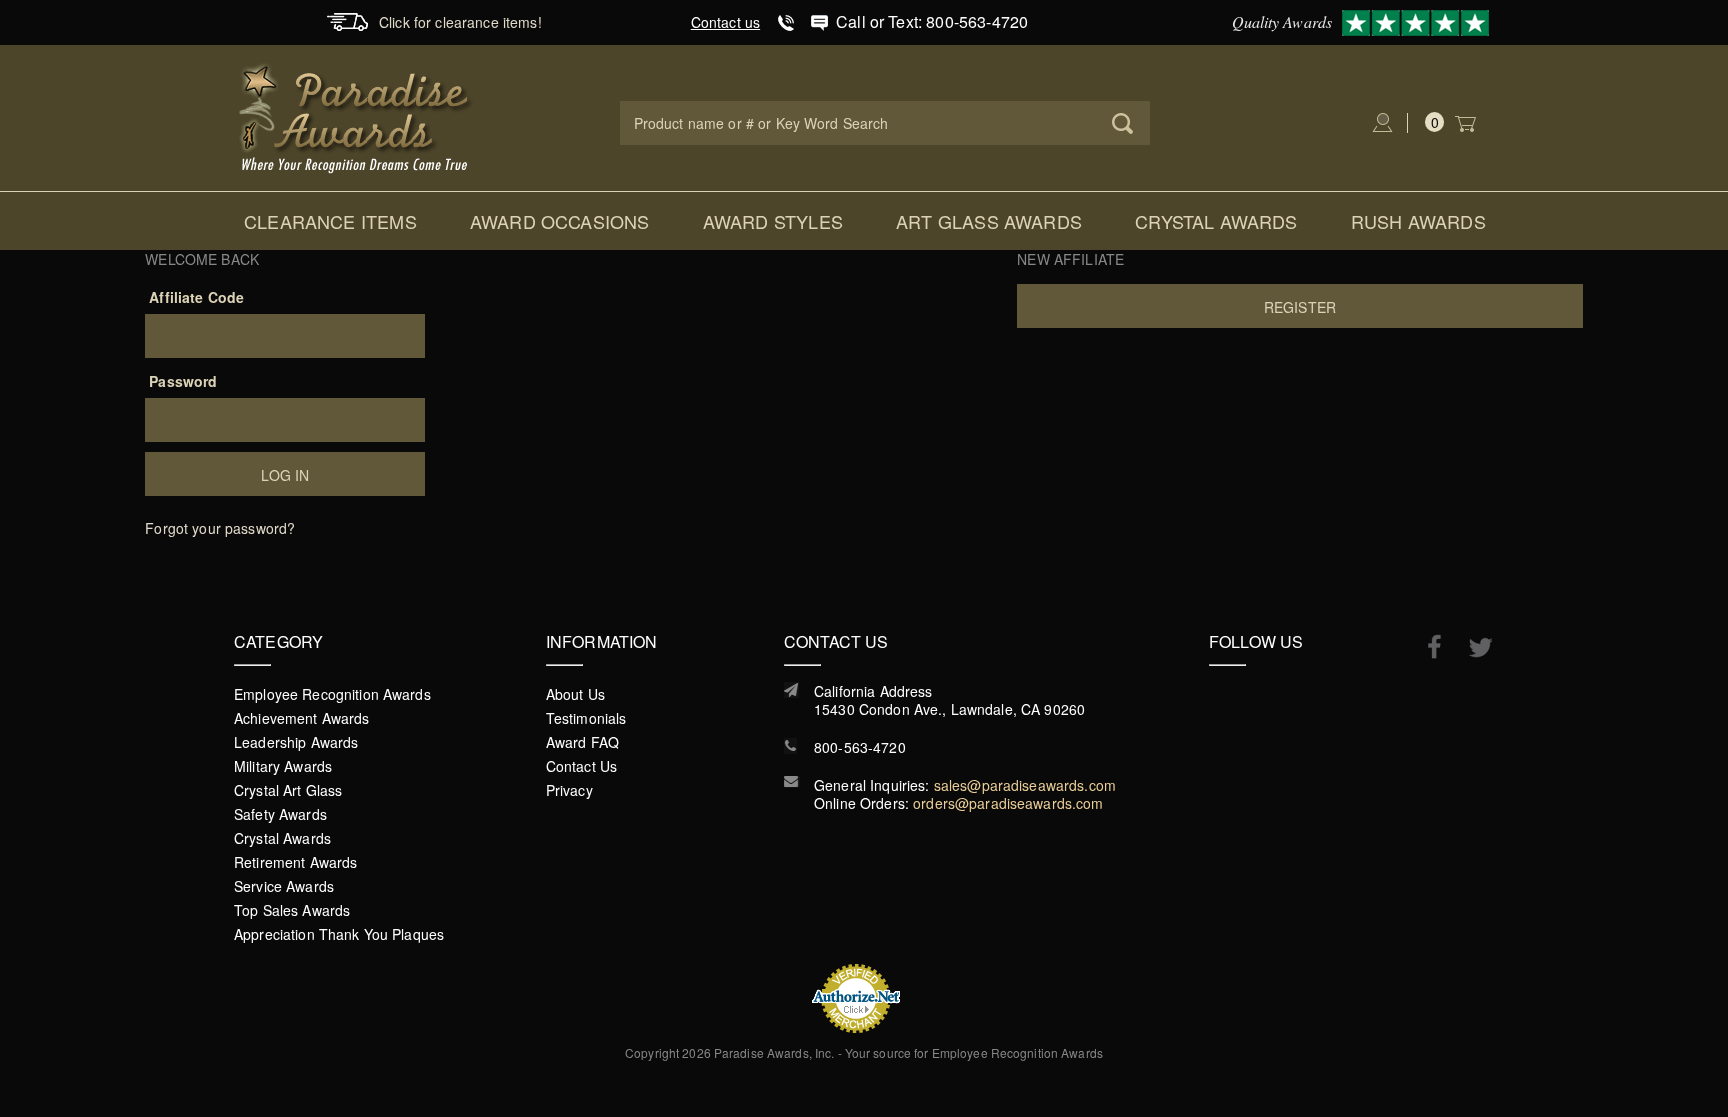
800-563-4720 (860, 747)
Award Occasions (560, 221)
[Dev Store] (356, 116)
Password (183, 381)
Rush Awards (1418, 221)
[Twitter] (1470, 647)
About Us (575, 694)
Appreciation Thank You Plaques (339, 934)
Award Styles (773, 221)
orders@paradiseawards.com (1008, 803)
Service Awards (284, 886)
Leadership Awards (296, 742)
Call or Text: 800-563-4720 (932, 21)
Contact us (725, 22)
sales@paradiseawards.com (1025, 785)
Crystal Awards (1216, 221)
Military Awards (283, 766)
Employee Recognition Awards (332, 694)
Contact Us (581, 766)
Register (1300, 307)
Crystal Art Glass (288, 790)
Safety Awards (280, 814)
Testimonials (586, 718)
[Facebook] (1424, 646)
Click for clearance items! (460, 22)
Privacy (569, 790)
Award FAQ (582, 742)
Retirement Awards (295, 862)
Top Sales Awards (292, 910)
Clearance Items (330, 221)
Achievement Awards (302, 718)
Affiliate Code (196, 297)
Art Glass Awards (989, 221)
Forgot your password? (220, 528)
